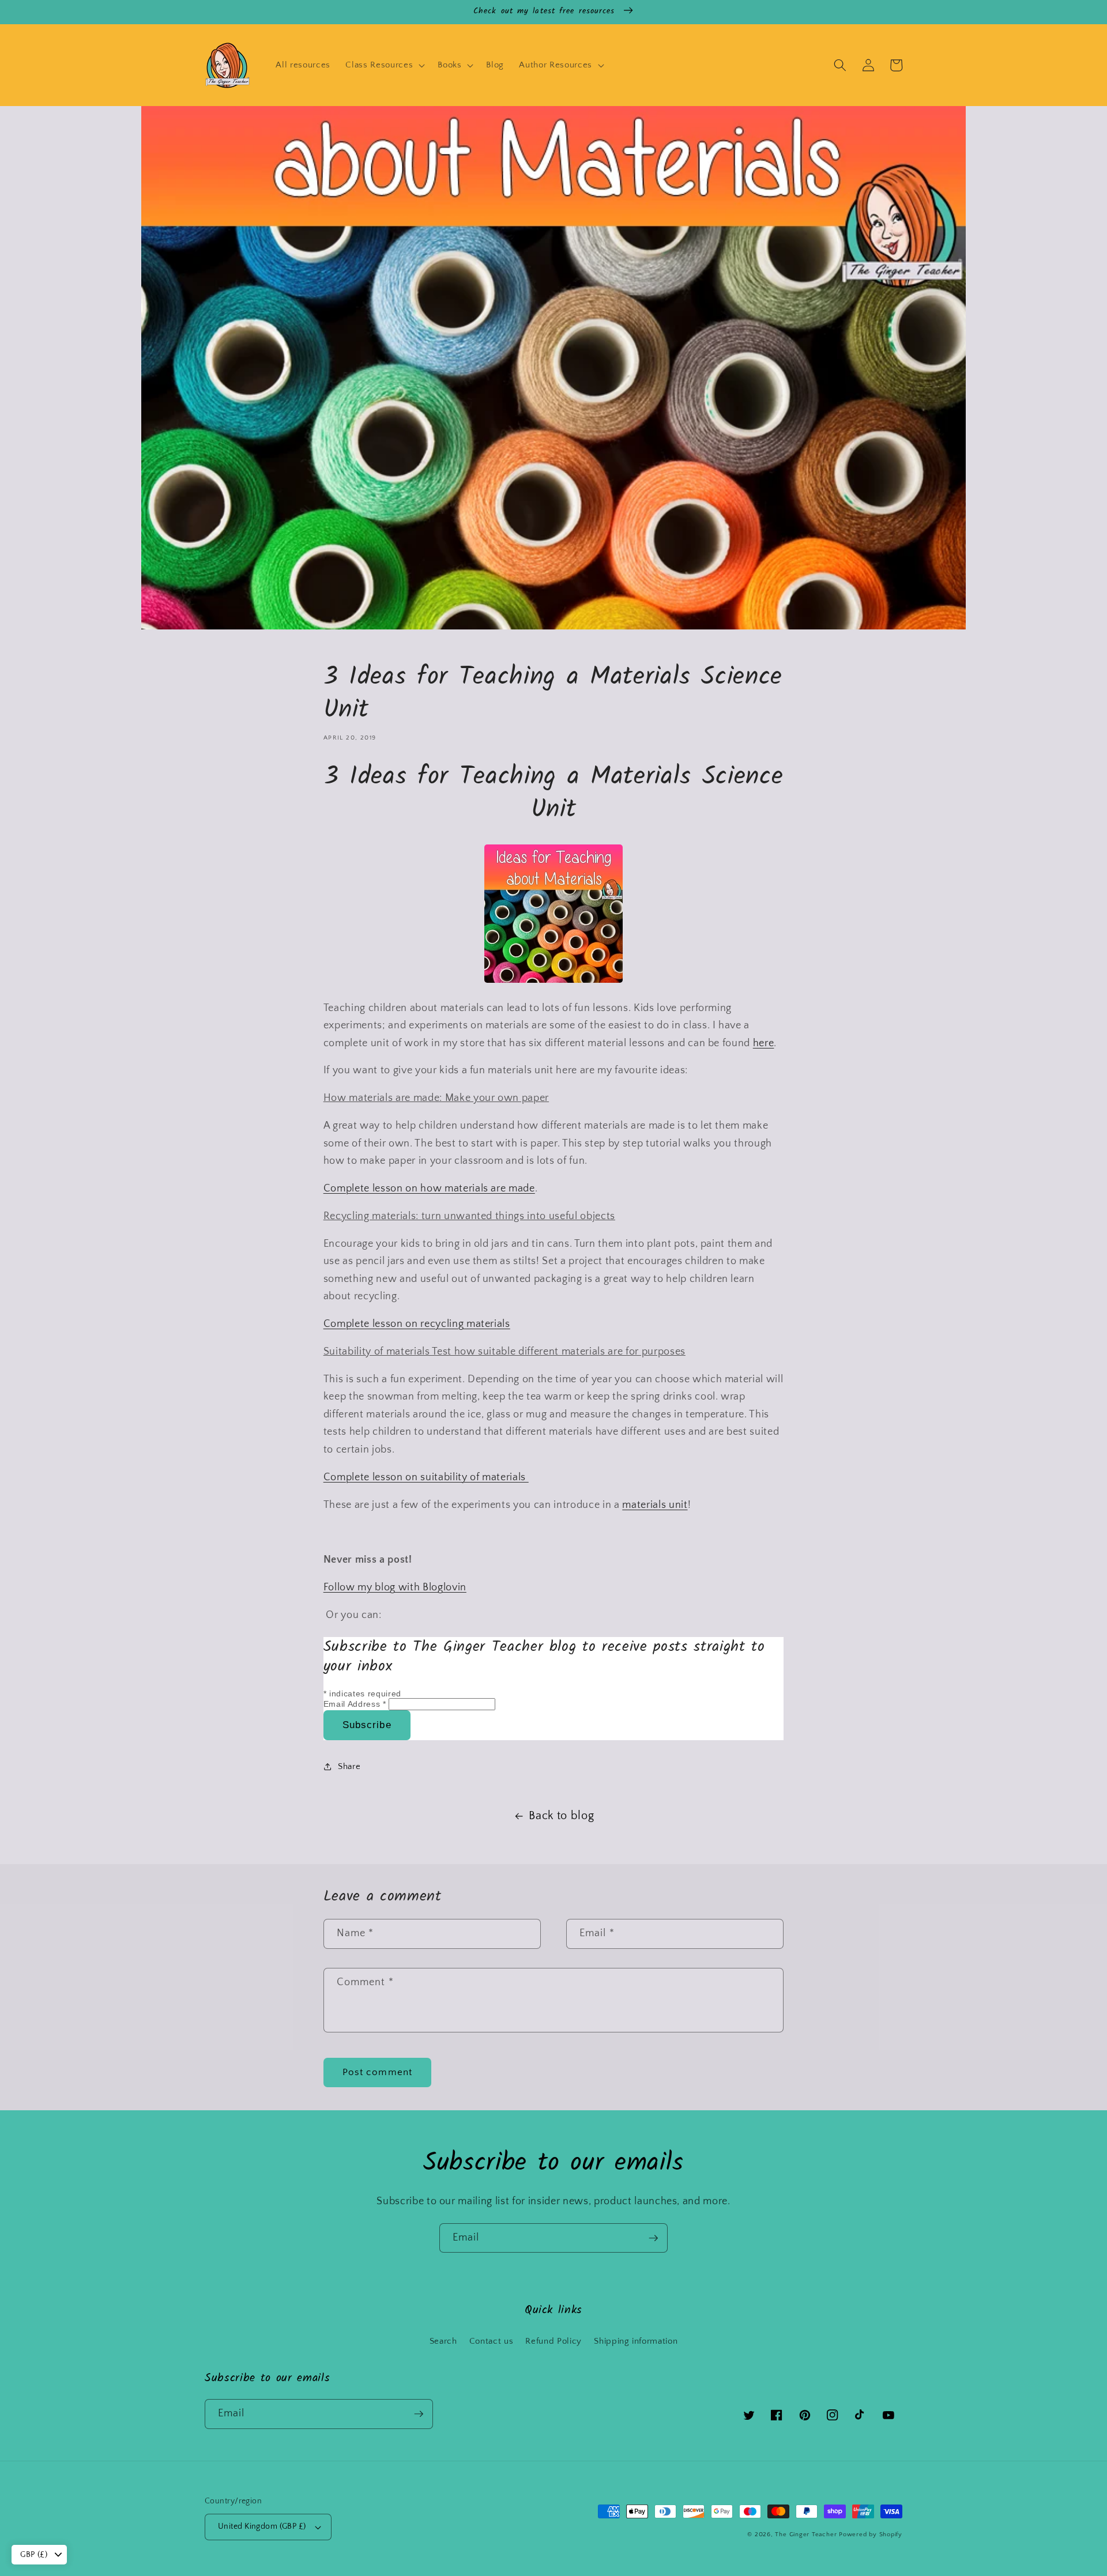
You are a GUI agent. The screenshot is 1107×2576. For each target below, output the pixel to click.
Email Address (355, 1704)
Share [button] (349, 1766)
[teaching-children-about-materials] (553, 980)
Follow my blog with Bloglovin (395, 1587)
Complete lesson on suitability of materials (426, 1477)
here (764, 1043)
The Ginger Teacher (806, 2534)
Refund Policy (553, 2341)
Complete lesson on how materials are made (429, 1189)
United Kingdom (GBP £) (262, 2526)
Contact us (492, 2341)
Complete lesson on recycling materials (417, 1324)
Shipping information (636, 2341)
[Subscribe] (653, 2238)
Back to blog (561, 1816)
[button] (384, 65)
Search (443, 2341)
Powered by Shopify (871, 2534)
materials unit (655, 1505)
